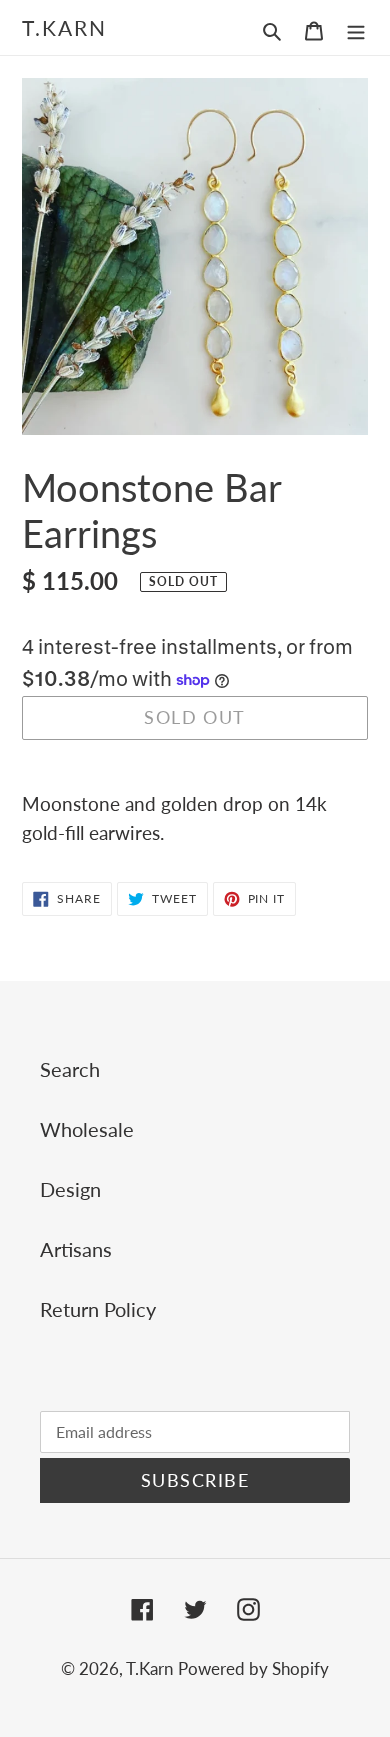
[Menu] (356, 28)
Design (70, 1189)
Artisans (76, 1249)
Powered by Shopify (253, 1668)
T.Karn (65, 27)
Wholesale (87, 1129)
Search (70, 1069)
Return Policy (98, 1309)
